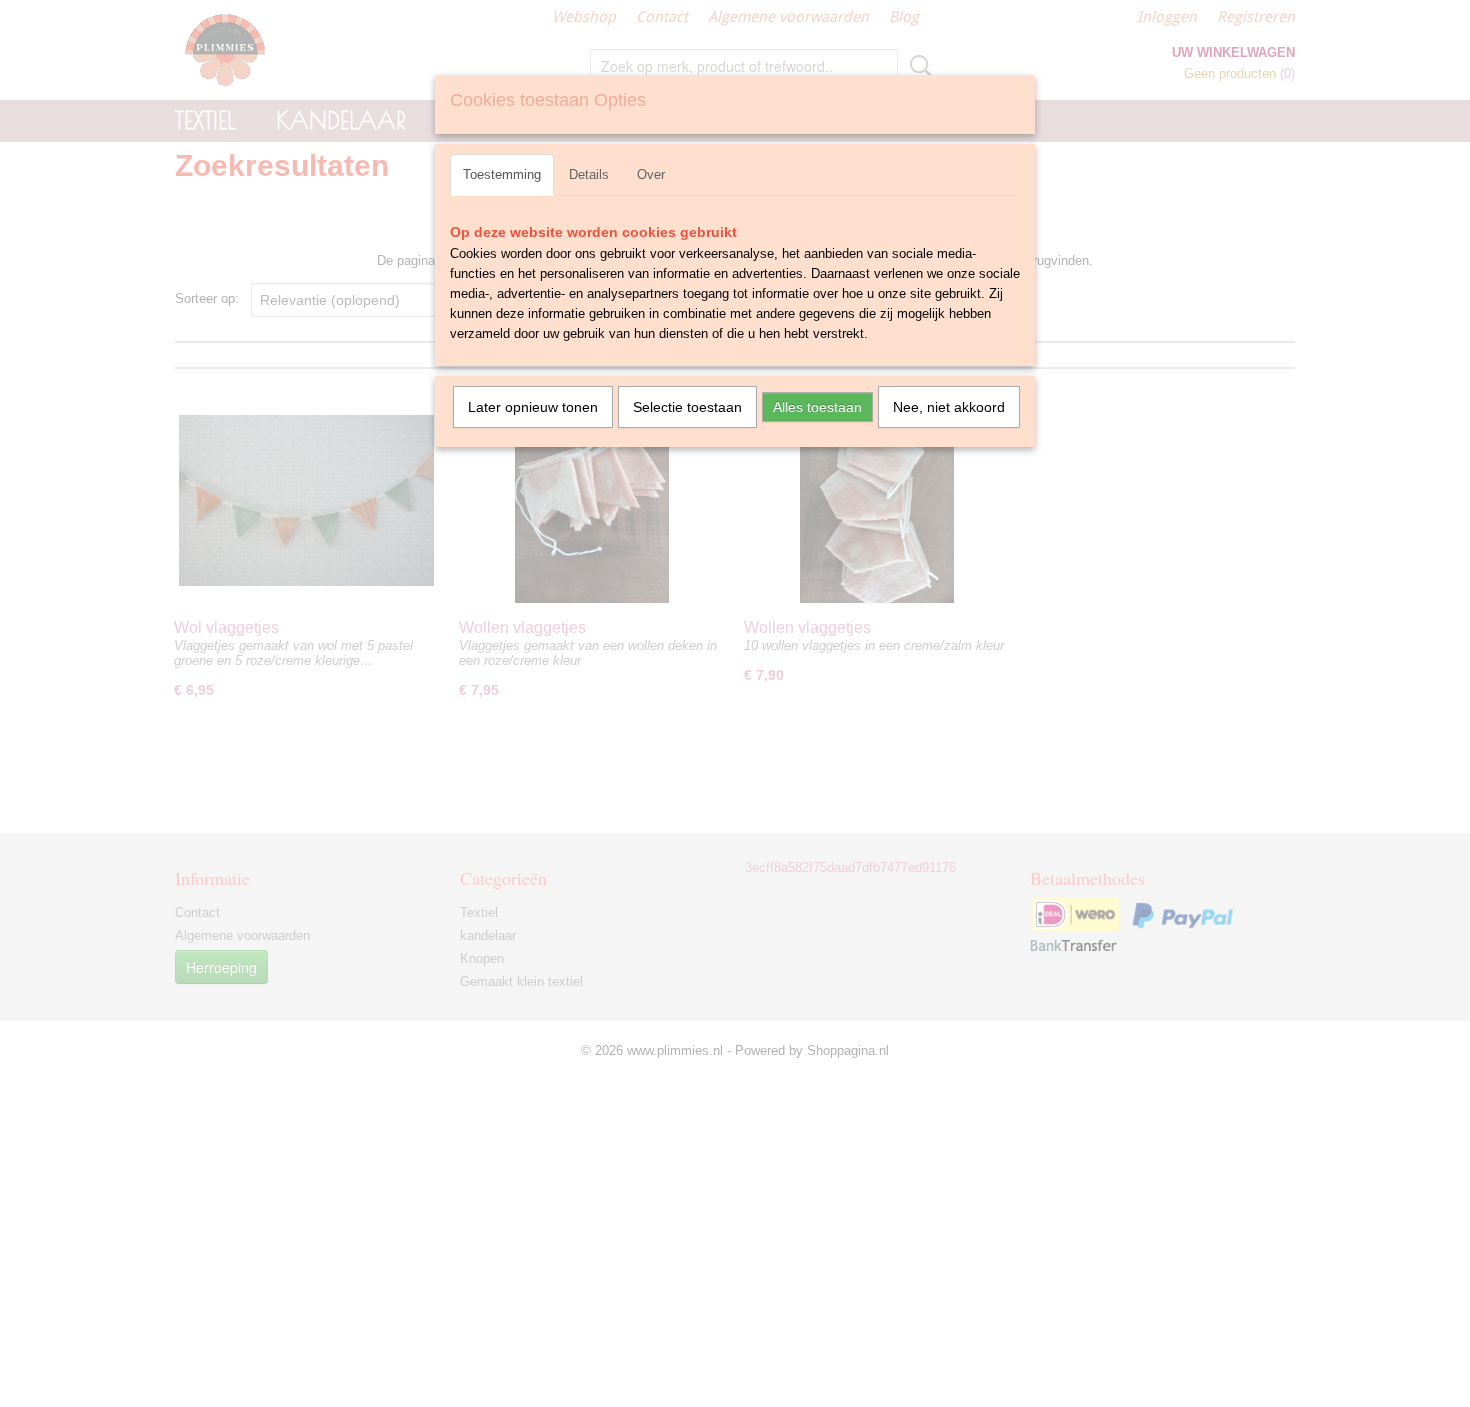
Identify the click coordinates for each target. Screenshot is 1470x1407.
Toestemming (502, 174)
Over (651, 174)
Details (589, 174)
